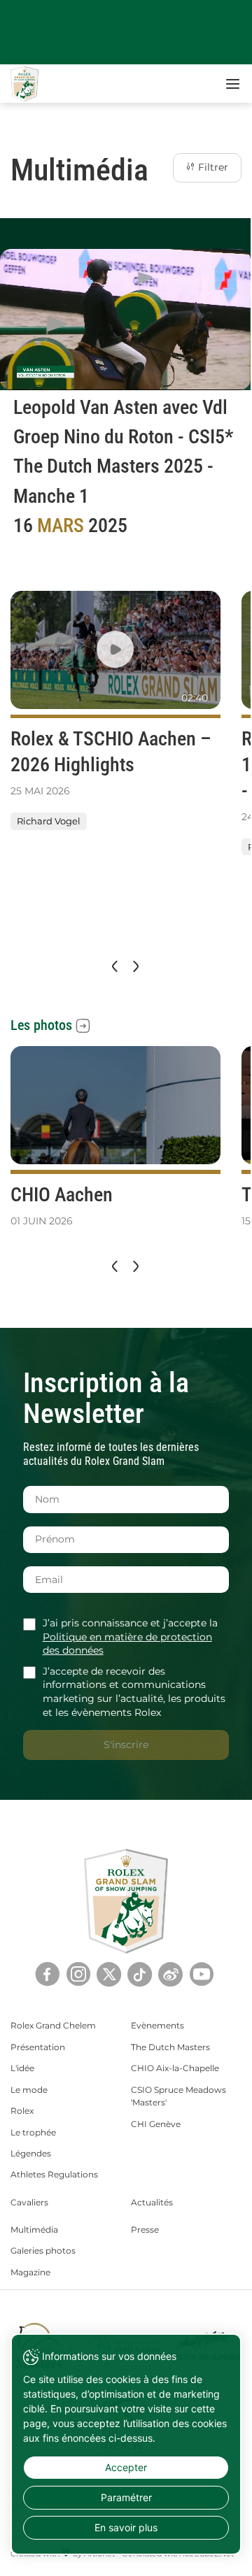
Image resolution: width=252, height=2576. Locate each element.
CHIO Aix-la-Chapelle (175, 2068)
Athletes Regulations (54, 2174)
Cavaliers (29, 2202)
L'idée (22, 2068)
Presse (145, 2230)
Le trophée (33, 2132)
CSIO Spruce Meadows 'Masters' (178, 2096)
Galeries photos (43, 2251)
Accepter (126, 2467)
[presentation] (113, 966)
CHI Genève (156, 2124)
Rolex (22, 2111)
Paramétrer (126, 2497)
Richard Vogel (49, 821)
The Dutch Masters (170, 2047)
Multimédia (34, 2230)
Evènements (157, 2025)
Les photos (41, 1025)
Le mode (29, 2090)
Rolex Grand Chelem (53, 2025)
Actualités (152, 2202)
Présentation (38, 2047)
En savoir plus (126, 2527)
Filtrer (212, 167)
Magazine (30, 2272)
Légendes (31, 2153)
